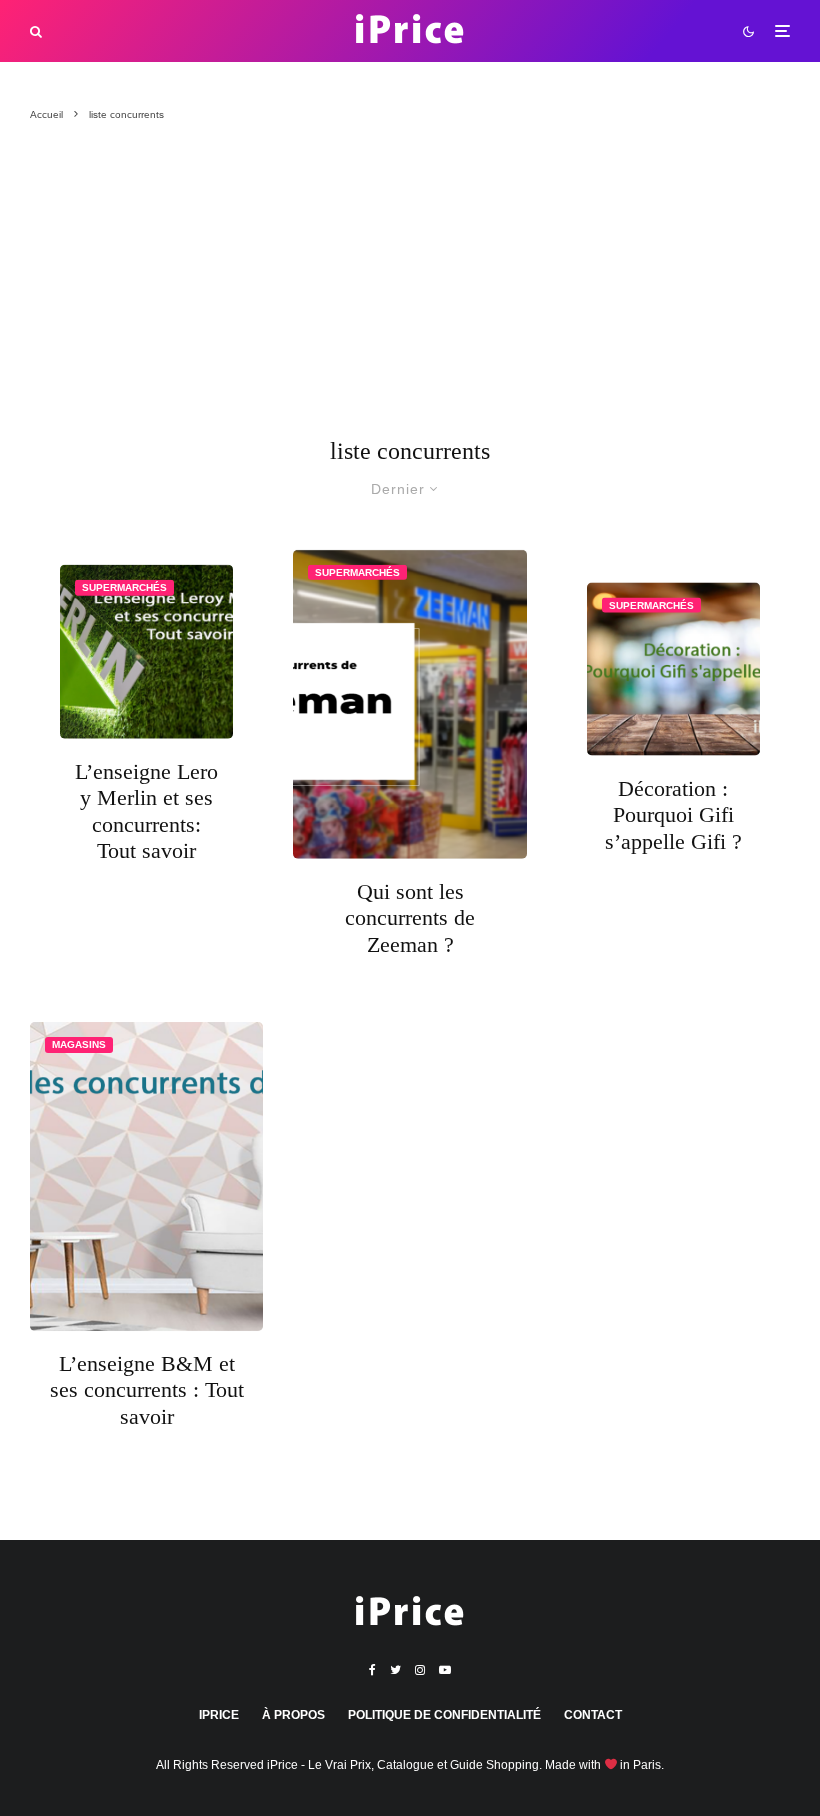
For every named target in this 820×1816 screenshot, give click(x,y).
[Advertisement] (410, 289)
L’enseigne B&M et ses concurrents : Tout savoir (147, 1390)
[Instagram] (420, 1670)
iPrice (219, 1715)
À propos (293, 1715)
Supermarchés (124, 587)
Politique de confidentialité (444, 1715)
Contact (593, 1715)
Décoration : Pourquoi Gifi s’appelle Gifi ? (673, 815)
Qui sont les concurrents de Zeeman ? (410, 918)
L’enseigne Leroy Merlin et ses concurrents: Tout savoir (146, 810)
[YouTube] (445, 1670)
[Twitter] (395, 1670)
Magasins (79, 1044)
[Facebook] (372, 1670)
